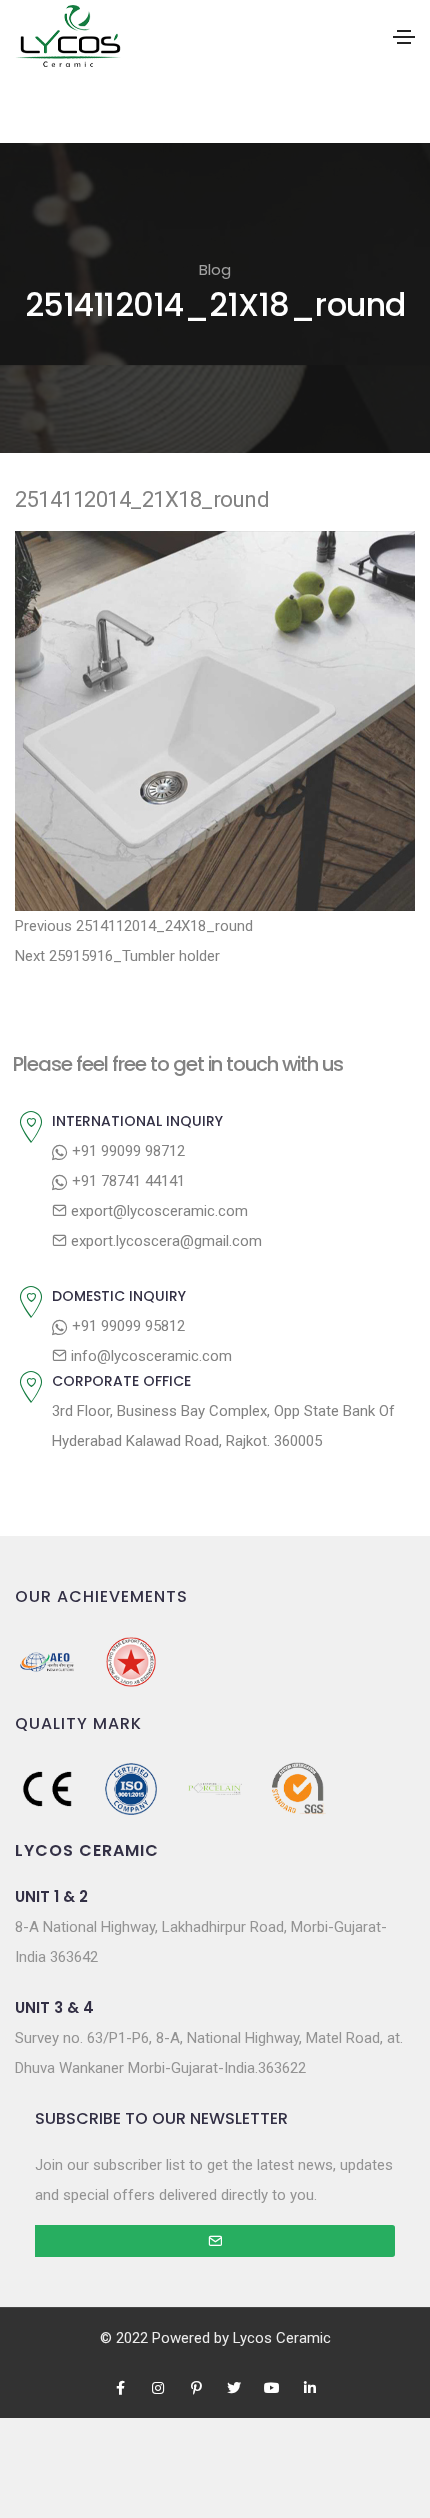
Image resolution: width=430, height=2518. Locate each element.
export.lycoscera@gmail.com (164, 1241)
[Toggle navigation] (404, 37)
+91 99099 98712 (126, 1151)
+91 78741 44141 (126, 1181)
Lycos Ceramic (282, 2338)
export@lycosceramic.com (157, 1211)
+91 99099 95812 (126, 1326)
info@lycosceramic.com (149, 1356)
